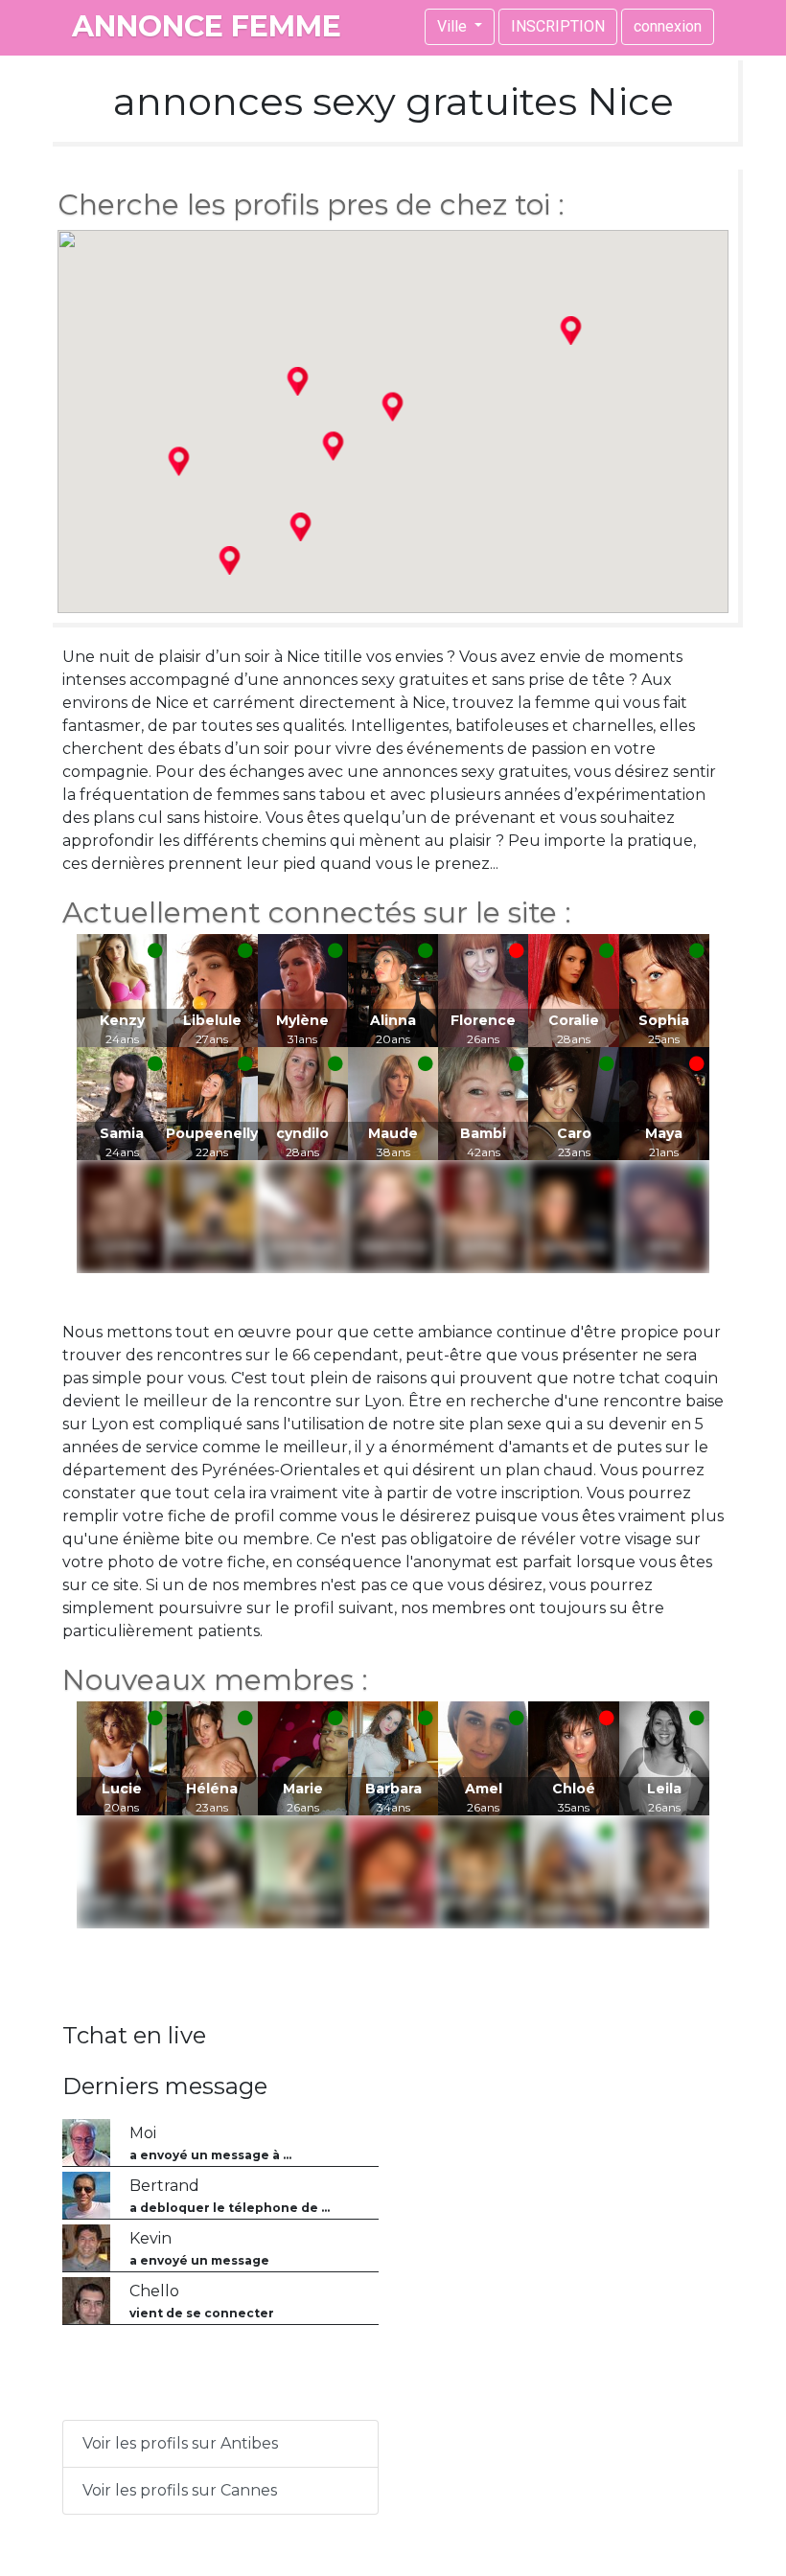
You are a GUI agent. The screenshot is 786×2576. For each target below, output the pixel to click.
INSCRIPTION (558, 26)
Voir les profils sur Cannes (180, 2490)
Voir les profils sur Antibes (180, 2443)
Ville (454, 26)
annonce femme (207, 26)
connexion (668, 26)
